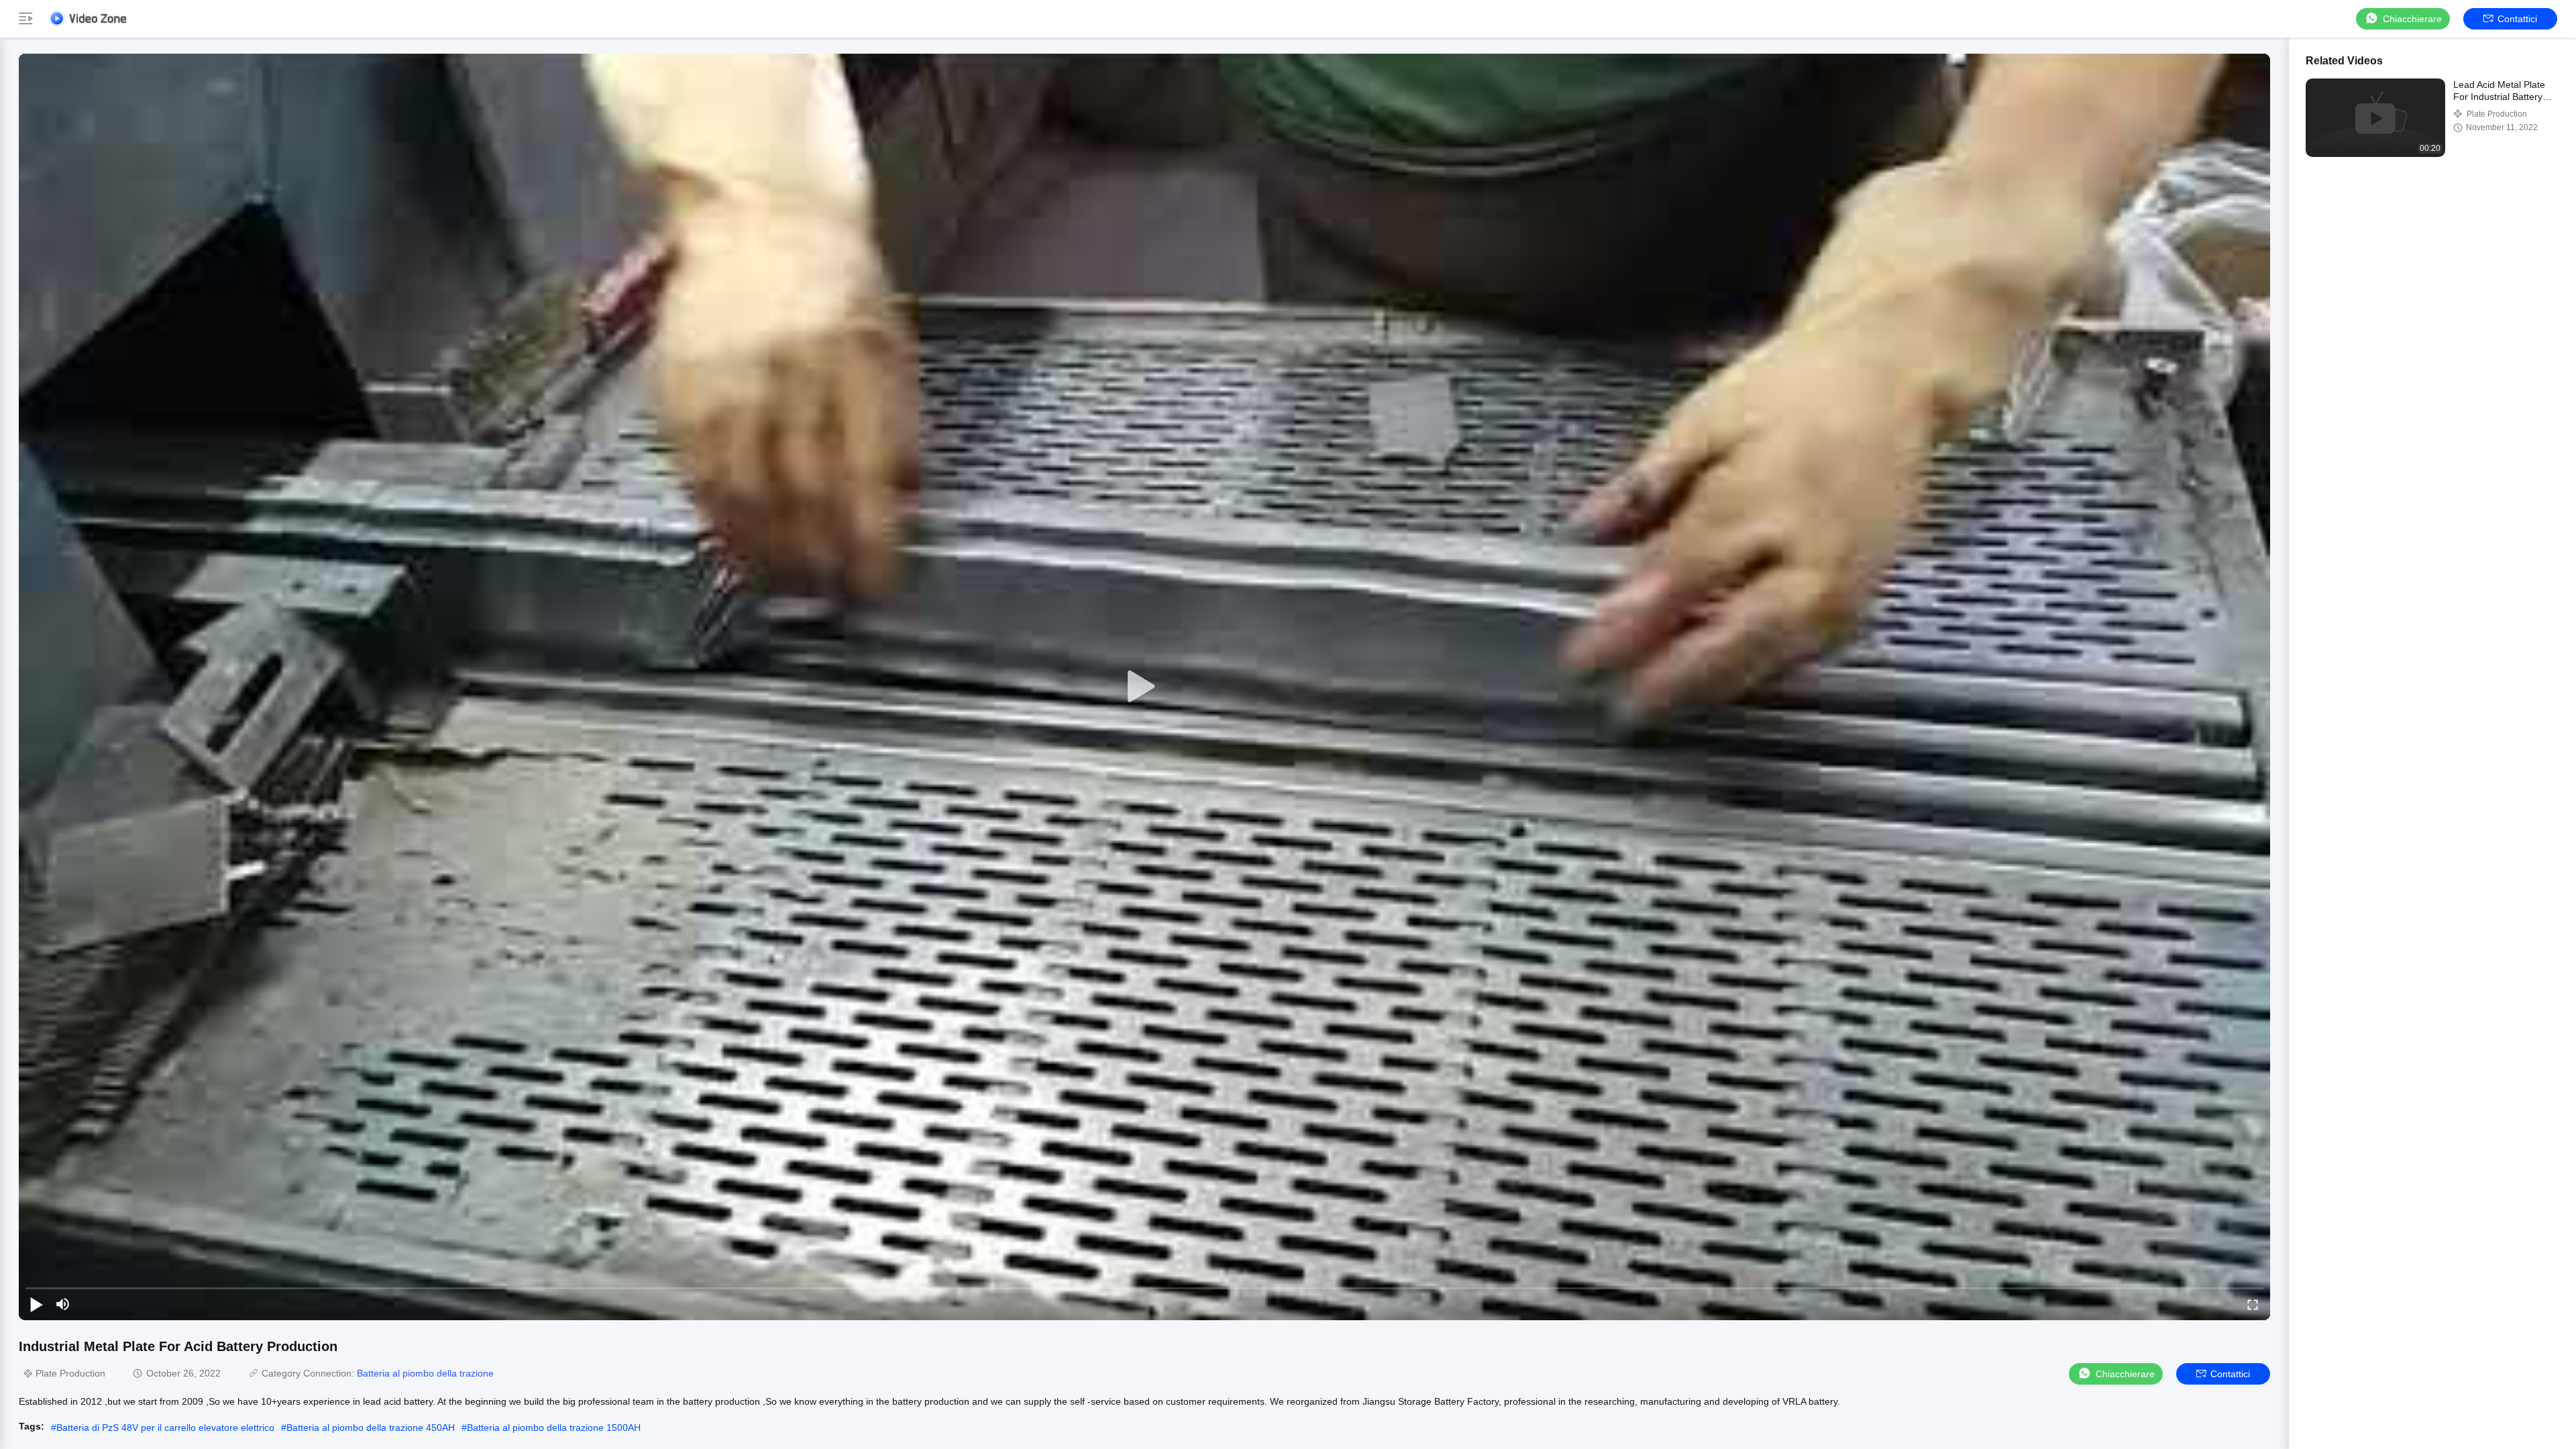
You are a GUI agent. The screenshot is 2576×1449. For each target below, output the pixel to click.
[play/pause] (36, 1304)
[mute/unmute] (63, 1304)
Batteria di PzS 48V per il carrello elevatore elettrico (165, 1428)
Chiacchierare (2412, 19)
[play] (1144, 687)
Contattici (2517, 19)
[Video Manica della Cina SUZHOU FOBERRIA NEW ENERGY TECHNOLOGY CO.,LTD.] (87, 18)
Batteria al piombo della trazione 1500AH (554, 1428)
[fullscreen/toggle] (2253, 1304)
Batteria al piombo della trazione (425, 1373)
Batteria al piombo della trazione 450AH (371, 1428)
